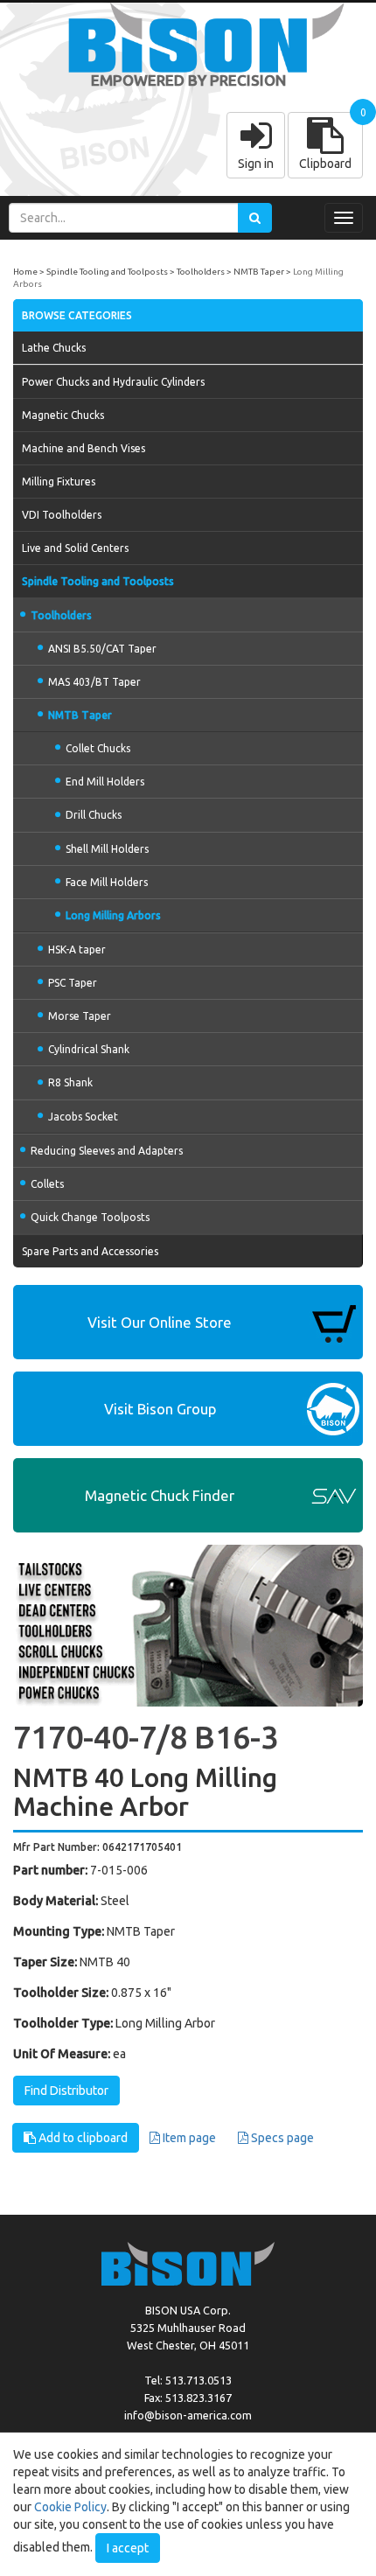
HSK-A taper (77, 949)
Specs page (281, 2138)
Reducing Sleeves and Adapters (107, 1151)
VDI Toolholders (62, 515)
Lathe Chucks (54, 348)
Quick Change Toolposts (90, 1217)
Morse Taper (80, 1016)
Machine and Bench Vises (84, 448)
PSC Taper (73, 983)
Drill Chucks (94, 815)
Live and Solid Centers (75, 548)
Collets (47, 1184)
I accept (128, 2548)
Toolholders (201, 272)
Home (25, 272)
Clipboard (325, 164)
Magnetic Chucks (63, 415)
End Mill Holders (105, 782)
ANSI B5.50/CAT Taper (102, 649)
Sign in (256, 164)
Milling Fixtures (59, 482)
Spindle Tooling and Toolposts (107, 272)
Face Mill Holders (107, 882)
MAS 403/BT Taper (94, 682)
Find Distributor (66, 2091)
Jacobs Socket (83, 1117)
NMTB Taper (259, 272)
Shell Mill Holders (107, 849)
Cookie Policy (70, 2507)
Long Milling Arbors (113, 915)
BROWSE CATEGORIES (77, 315)
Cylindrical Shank (89, 1049)
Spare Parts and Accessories (90, 1251)
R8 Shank (70, 1082)
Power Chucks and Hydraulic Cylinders (113, 382)
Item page (188, 2138)
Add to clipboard (82, 2138)
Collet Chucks (98, 748)
